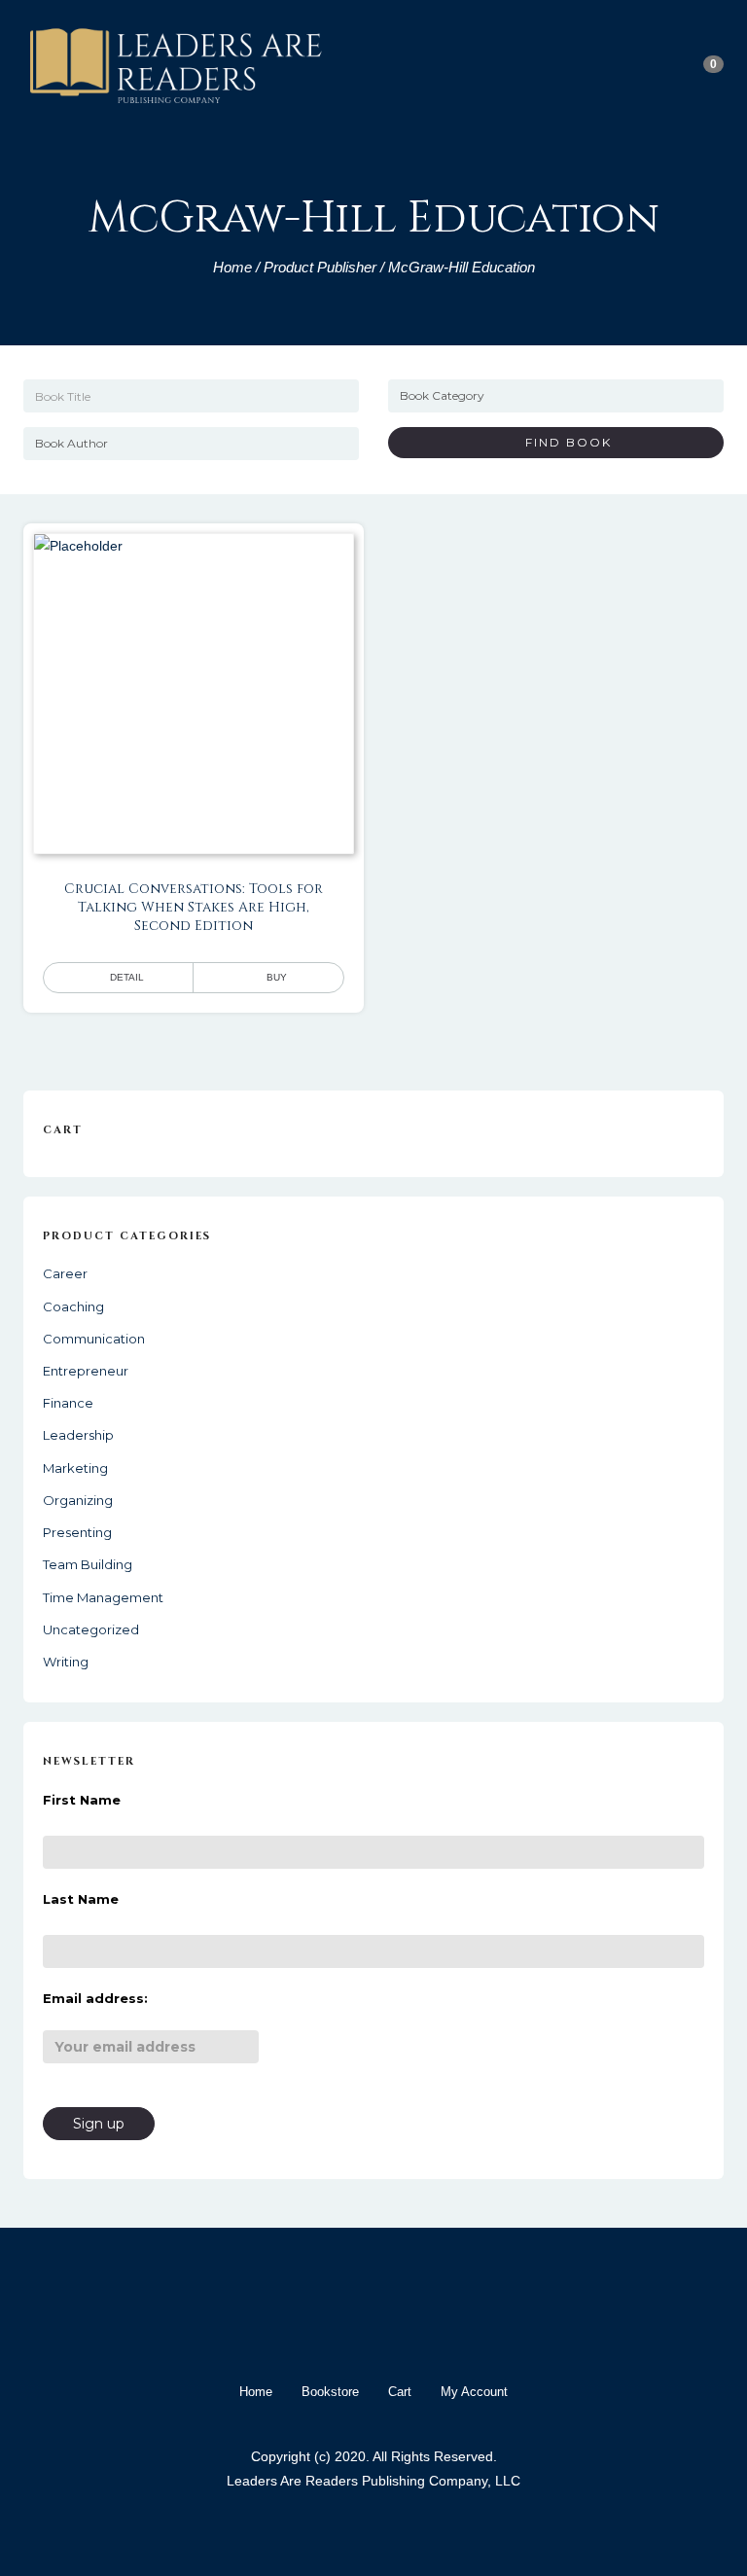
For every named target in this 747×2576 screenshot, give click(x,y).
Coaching (73, 1306)
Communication (94, 1339)
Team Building (88, 1564)
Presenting (77, 1532)
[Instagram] (391, 2332)
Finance (68, 1403)
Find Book (561, 442)
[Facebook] (321, 2332)
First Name (82, 1800)
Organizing (78, 1500)
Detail (127, 977)
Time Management (103, 1597)
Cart (400, 2392)
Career (65, 1273)
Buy (277, 977)
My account (474, 2392)
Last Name (81, 1899)
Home (232, 267)
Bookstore (330, 2392)
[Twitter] (356, 2332)
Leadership (78, 1435)
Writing (66, 1662)
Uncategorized (91, 1629)
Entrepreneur (86, 1371)
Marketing (75, 1468)
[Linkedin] (426, 2332)
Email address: (95, 1998)
